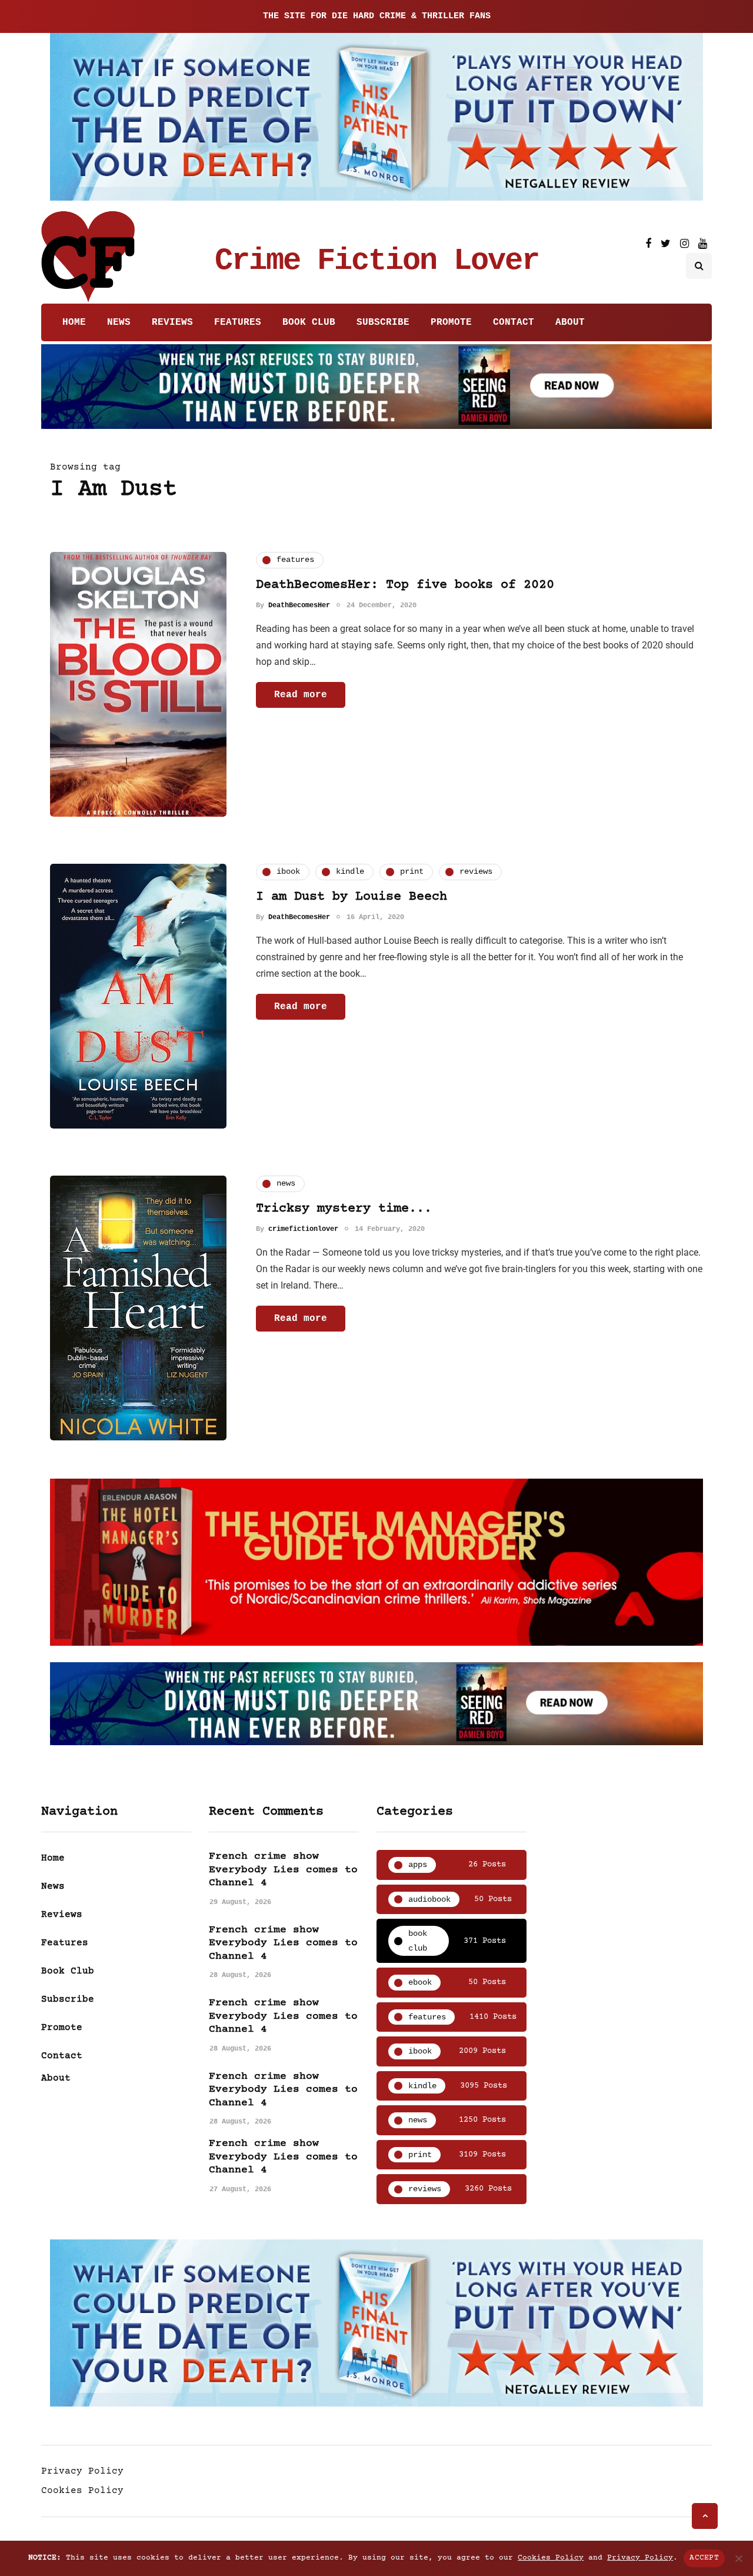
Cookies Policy (82, 2491)
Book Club (309, 322)
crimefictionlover (303, 1229)
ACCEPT (704, 2558)
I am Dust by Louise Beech (351, 897)
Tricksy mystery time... (344, 1209)
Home (74, 322)
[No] (738, 2558)
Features (238, 322)
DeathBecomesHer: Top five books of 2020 (405, 585)
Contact (514, 322)
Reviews (172, 322)
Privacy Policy (82, 2471)
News (119, 322)
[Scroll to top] (705, 2516)
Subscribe (383, 322)
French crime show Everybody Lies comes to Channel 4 (283, 1870)
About (570, 322)
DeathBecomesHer (299, 605)
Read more (301, 695)
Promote (451, 322)
